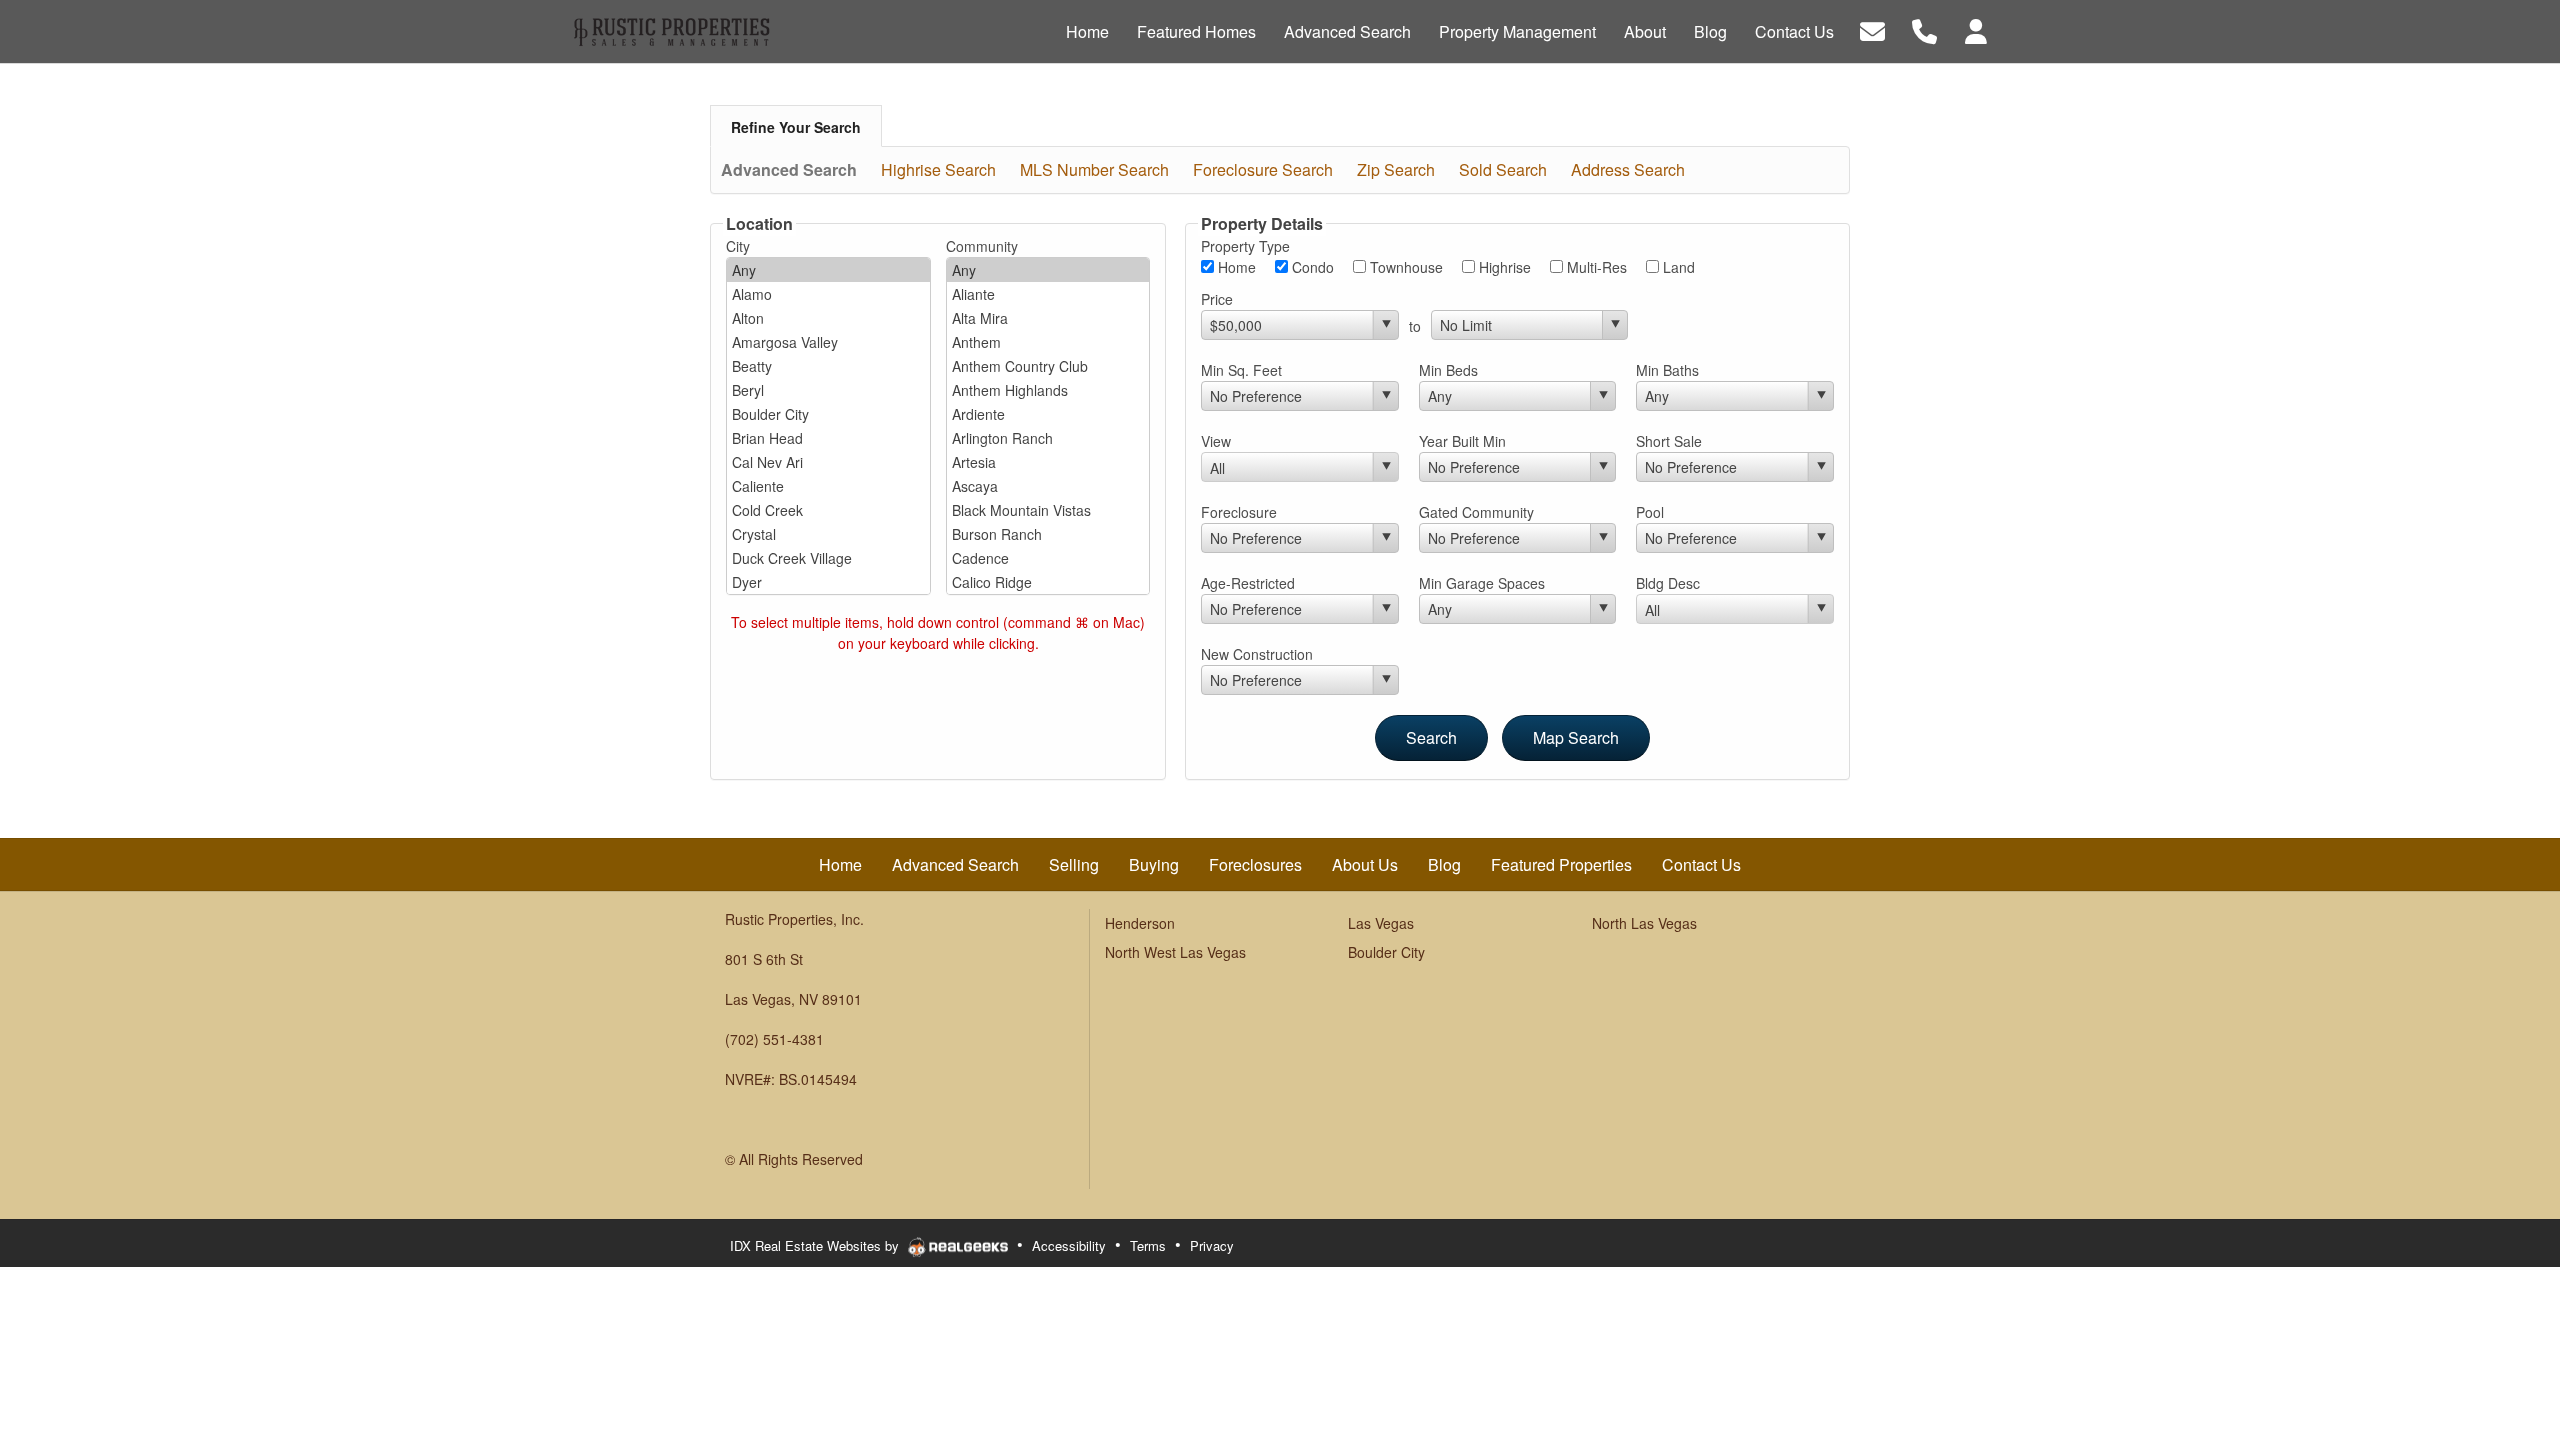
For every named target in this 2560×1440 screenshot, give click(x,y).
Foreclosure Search (1263, 169)
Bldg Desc (1668, 583)
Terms (1148, 1245)
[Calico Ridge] (1048, 582)
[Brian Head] (828, 438)
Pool (1650, 512)
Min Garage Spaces (1482, 583)
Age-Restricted (1248, 583)
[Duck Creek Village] (828, 558)
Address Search (1628, 169)
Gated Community (1476, 512)
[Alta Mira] (1048, 318)
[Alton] (828, 318)
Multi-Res (1595, 267)
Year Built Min (1462, 441)
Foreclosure (1239, 512)
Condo (1311, 267)
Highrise (1503, 267)
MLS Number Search (1094, 169)
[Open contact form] (1872, 29)
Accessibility (1069, 1245)
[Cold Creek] (828, 510)
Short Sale (1669, 441)
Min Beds (1448, 370)
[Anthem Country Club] (1048, 366)
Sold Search (1503, 169)
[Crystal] (828, 534)
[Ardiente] (1048, 414)
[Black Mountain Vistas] (1048, 510)
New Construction (1257, 654)
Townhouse (1404, 267)
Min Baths (1667, 370)
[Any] (828, 270)
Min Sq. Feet (1241, 370)
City (738, 246)
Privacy (1212, 1245)
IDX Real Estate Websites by (816, 1245)
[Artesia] (1048, 462)
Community (982, 246)
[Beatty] (828, 366)
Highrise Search (938, 169)
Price (1217, 299)
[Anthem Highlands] (1048, 390)
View (1216, 441)
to (1415, 326)
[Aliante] (1048, 294)
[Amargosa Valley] (828, 342)
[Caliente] (828, 486)
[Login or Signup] (1976, 29)
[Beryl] (828, 390)
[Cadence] (1048, 558)
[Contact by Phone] (1924, 29)
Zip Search (1396, 169)
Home (1235, 267)
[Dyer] (828, 582)
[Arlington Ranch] (1048, 438)
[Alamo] (828, 294)
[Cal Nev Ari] (828, 462)
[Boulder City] (828, 414)
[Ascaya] (1048, 486)
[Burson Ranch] (1048, 534)
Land (1677, 267)
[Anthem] (1048, 342)
